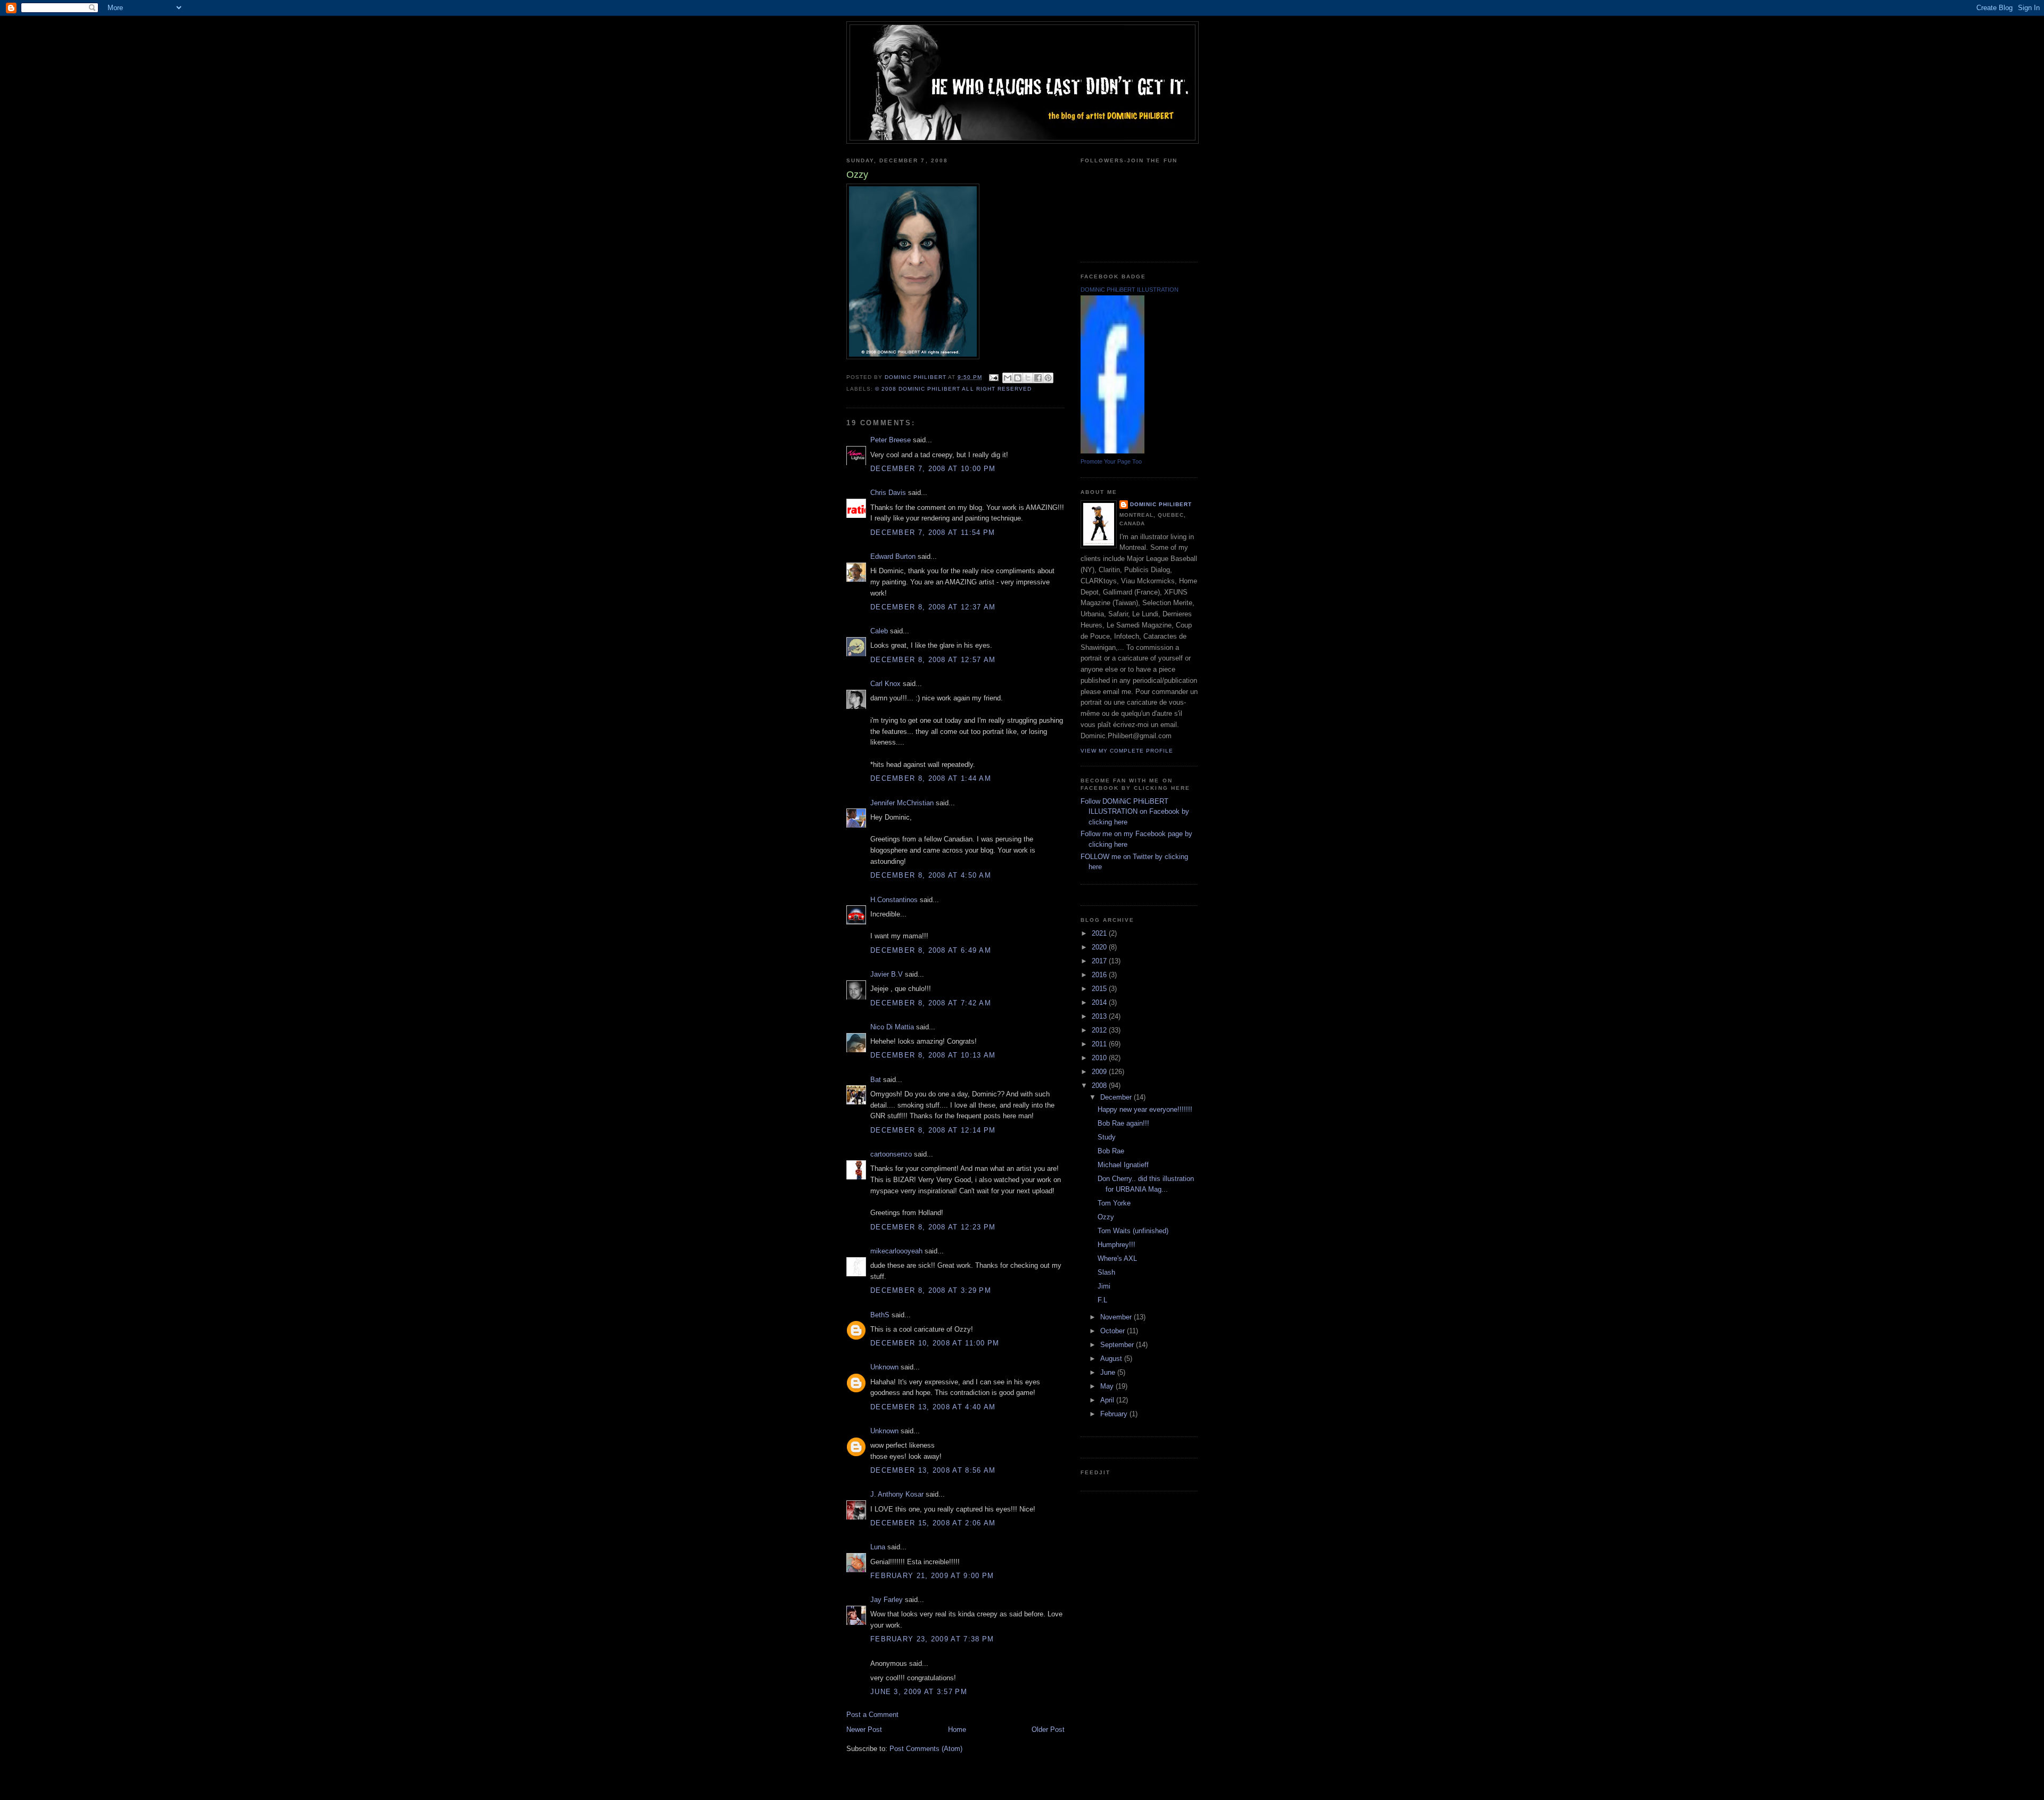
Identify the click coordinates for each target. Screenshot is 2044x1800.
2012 (1100, 1030)
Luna (878, 1547)
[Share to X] (1028, 378)
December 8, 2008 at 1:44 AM (931, 778)
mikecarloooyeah (896, 1251)
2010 (1100, 1058)
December (1117, 1097)
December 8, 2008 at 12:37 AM (933, 607)
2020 (1100, 947)
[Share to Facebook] (1038, 378)
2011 (1100, 1044)
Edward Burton (893, 556)
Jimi (1104, 1286)
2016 (1100, 975)
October (1114, 1331)
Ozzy (1106, 1217)
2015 (1100, 989)
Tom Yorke (1114, 1203)
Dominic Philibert (1161, 504)
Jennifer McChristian (902, 803)
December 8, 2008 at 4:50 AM (931, 875)
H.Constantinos (894, 900)
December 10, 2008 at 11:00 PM (935, 1343)
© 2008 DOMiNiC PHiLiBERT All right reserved (953, 389)
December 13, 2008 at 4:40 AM (933, 1407)
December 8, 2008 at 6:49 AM (931, 950)
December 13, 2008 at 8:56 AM (933, 1470)
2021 (1100, 933)
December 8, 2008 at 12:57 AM (933, 660)
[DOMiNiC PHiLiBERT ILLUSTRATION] (1112, 451)
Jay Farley (887, 1600)
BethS (880, 1315)
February (1115, 1414)
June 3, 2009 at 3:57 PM (919, 1692)
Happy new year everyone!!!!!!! (1145, 1109)
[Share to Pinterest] (1048, 378)
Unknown (884, 1367)
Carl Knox (885, 684)
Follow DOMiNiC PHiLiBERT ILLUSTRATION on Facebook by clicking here (1135, 812)
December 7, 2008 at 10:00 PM (933, 469)
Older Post (1048, 1729)
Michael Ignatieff (1123, 1165)
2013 (1100, 1016)
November (1117, 1317)
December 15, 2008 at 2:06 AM (933, 1523)
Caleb (879, 631)
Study (1107, 1137)
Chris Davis (888, 493)
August (1112, 1359)
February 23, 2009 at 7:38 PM (932, 1639)
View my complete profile (1127, 751)
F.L (1102, 1300)
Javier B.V (887, 974)
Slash (1106, 1272)
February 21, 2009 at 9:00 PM (932, 1576)
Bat (876, 1080)
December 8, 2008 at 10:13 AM (933, 1055)
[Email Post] (994, 377)
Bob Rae (1111, 1151)
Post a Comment (872, 1715)
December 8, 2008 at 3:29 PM (931, 1290)
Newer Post (864, 1729)
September (1118, 1345)
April (1108, 1400)
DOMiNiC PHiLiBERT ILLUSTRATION (1130, 290)
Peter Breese (891, 440)
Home (957, 1729)
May (1108, 1386)
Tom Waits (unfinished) (1133, 1231)
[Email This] (1008, 378)
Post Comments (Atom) (926, 1749)
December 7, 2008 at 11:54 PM (933, 532)
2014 (1100, 1002)
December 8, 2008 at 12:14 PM (933, 1130)
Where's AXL (1117, 1258)
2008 (1100, 1085)
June (1109, 1372)
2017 (1100, 961)
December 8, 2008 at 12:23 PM (933, 1227)
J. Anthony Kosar (897, 1494)
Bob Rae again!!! (1123, 1123)
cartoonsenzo (891, 1154)
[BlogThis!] (1018, 378)
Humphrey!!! (1116, 1245)
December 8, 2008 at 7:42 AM (931, 1003)
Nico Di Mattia (892, 1027)
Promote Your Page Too (1111, 461)
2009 (1100, 1072)
